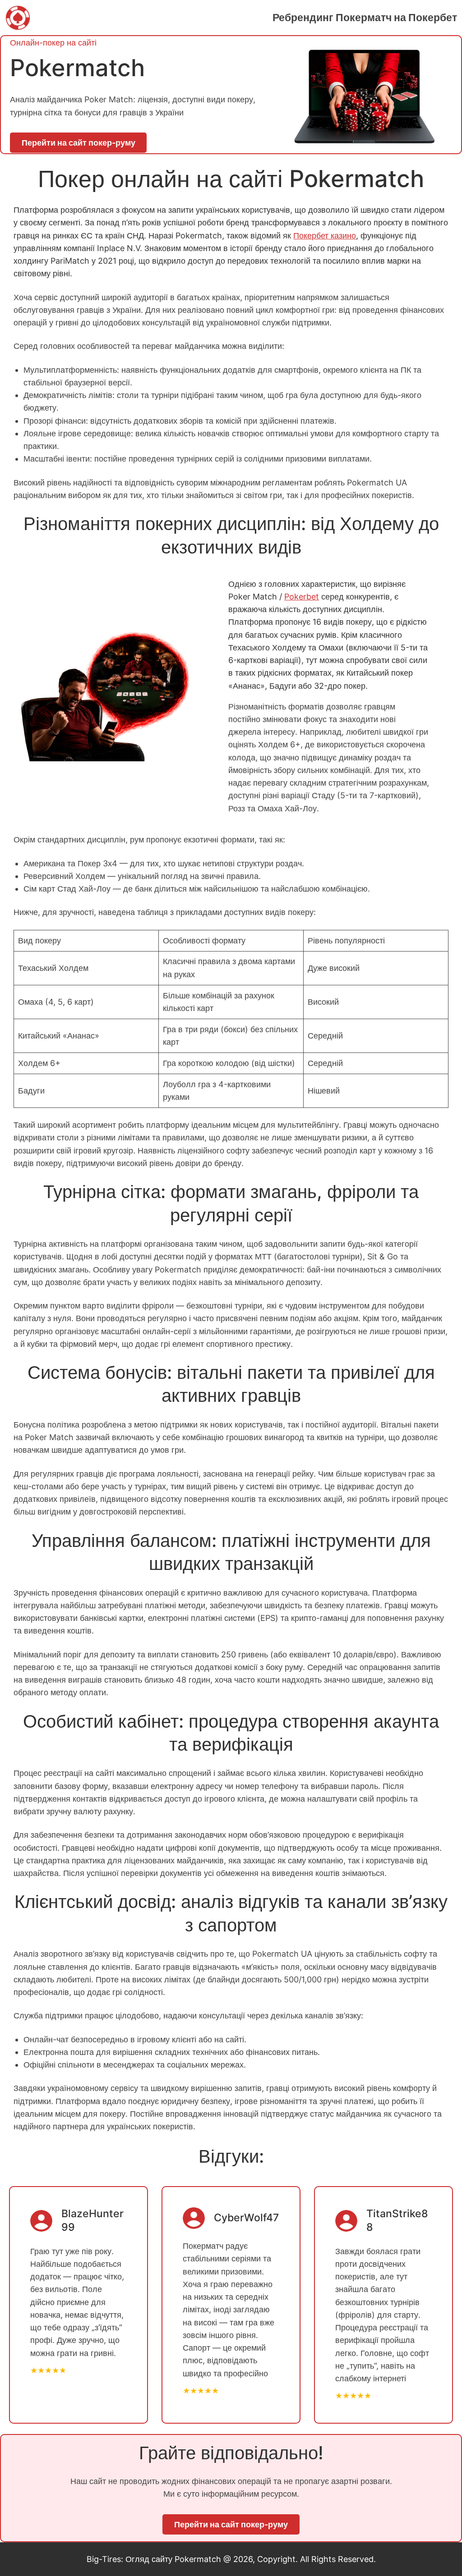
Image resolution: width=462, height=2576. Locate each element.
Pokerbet (302, 597)
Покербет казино (325, 236)
